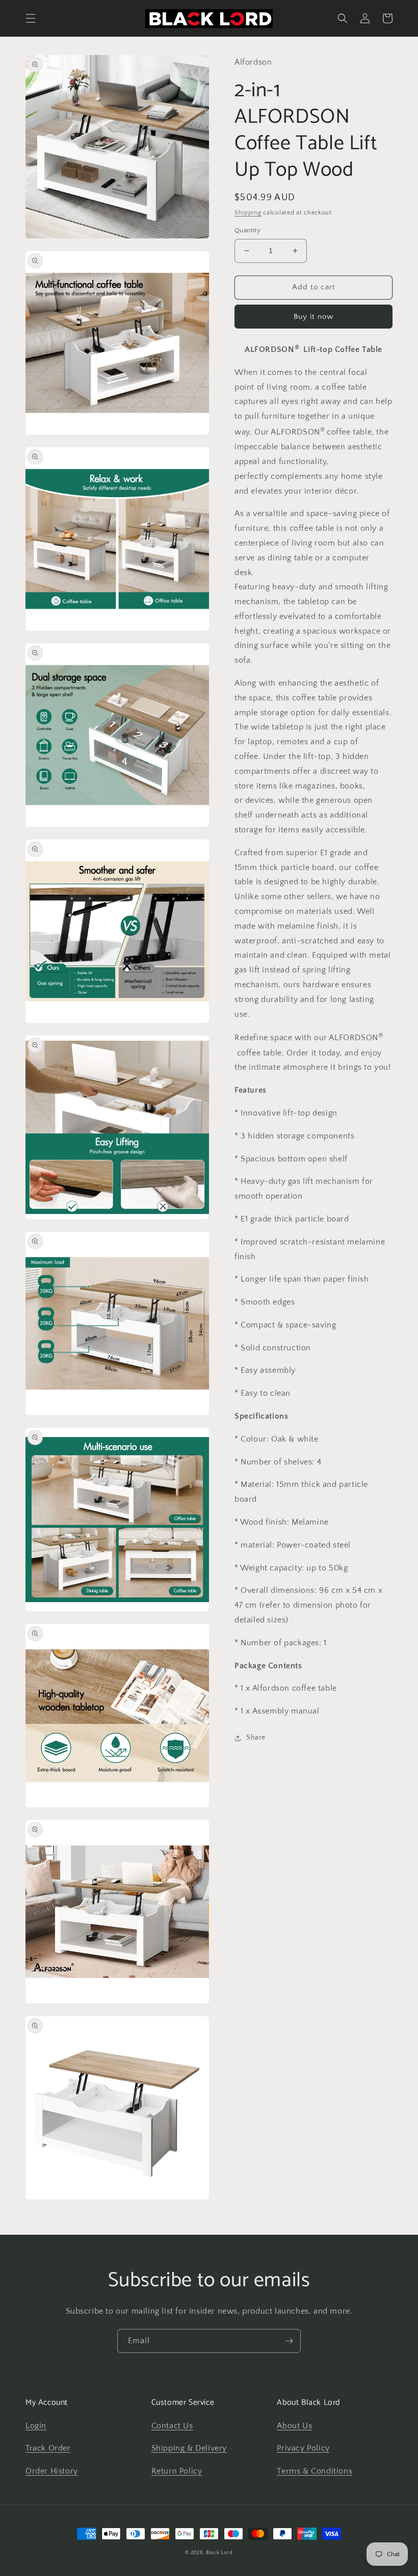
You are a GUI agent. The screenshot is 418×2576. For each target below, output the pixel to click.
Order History (52, 2471)
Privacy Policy (303, 2448)
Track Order (48, 2448)
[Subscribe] (289, 2341)
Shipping (248, 213)
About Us (294, 2426)
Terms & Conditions (315, 2471)
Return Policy (177, 2471)
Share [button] (256, 1738)
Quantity (247, 230)
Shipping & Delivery (189, 2448)
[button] (31, 18)
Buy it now (313, 317)
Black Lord (219, 2553)
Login (36, 2426)
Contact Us (172, 2426)
